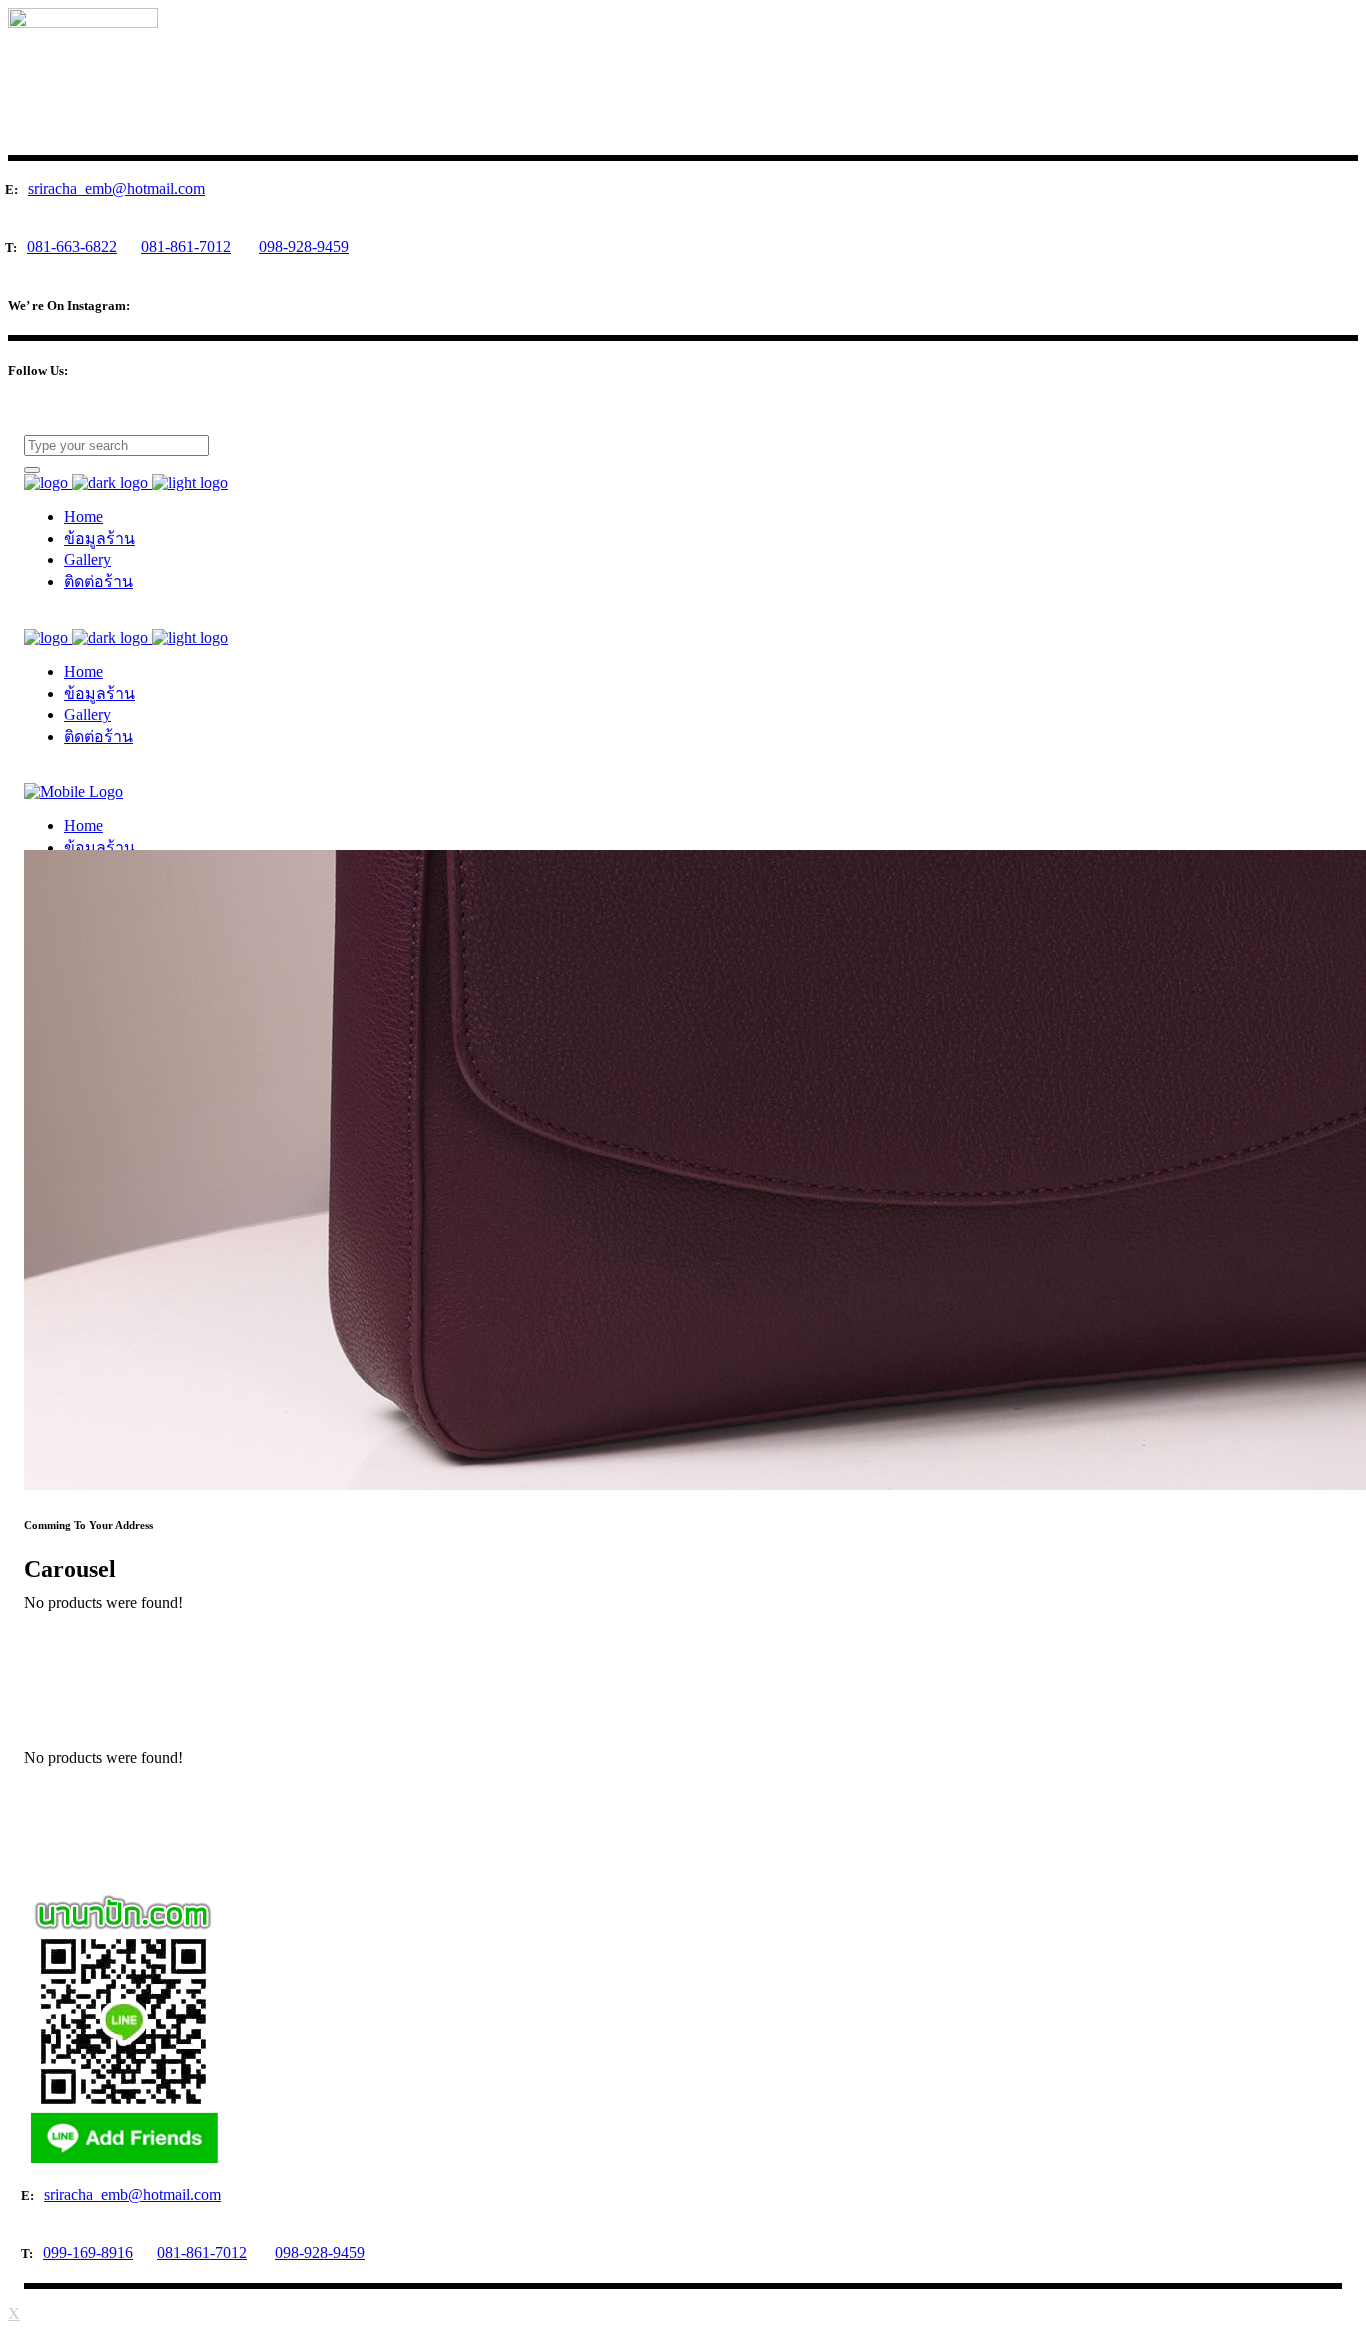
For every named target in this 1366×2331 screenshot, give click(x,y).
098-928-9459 (304, 247)
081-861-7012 (186, 247)
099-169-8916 (88, 2252)
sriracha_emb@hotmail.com (116, 188)
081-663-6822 (72, 246)
